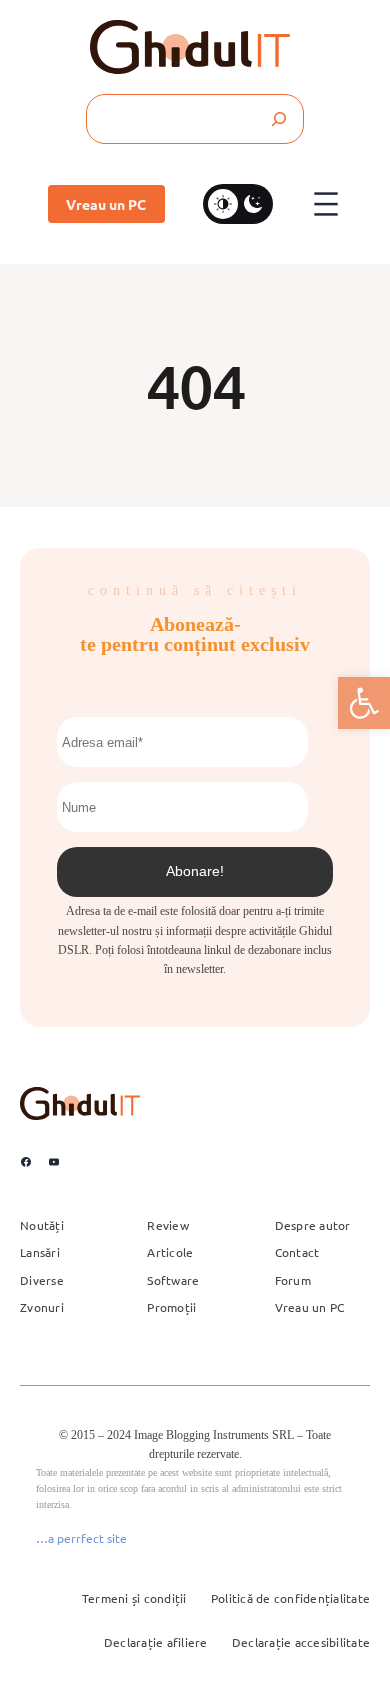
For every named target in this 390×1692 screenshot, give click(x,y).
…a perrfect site (81, 1538)
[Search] (278, 119)
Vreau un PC (106, 204)
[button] (364, 703)
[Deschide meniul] (326, 204)
